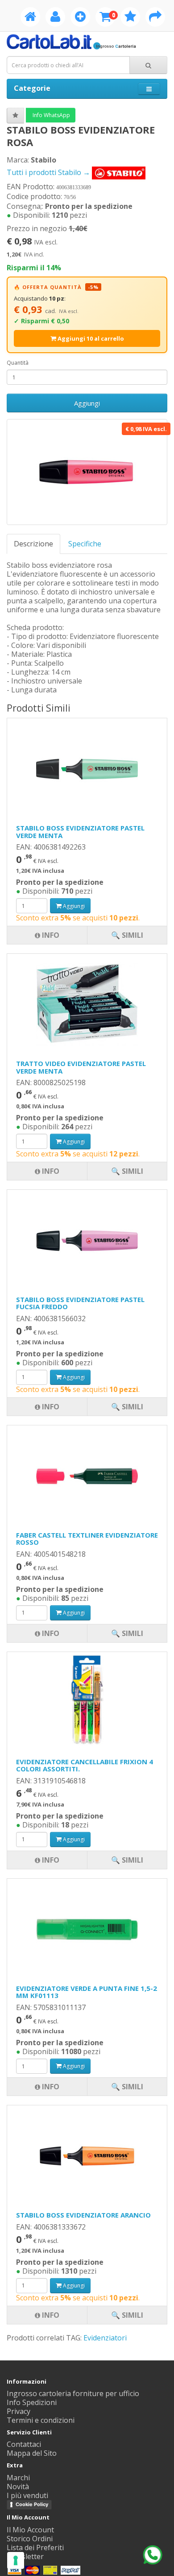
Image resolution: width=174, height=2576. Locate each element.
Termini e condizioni (41, 2420)
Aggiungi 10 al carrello (90, 338)
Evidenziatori (105, 2338)
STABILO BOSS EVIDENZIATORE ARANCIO (83, 2215)
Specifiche (85, 544)
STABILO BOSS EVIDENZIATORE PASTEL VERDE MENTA (80, 832)
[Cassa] (155, 18)
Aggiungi (87, 403)
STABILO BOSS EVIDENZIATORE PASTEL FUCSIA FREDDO (80, 1303)
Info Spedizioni (32, 2402)
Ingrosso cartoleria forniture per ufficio (73, 2393)
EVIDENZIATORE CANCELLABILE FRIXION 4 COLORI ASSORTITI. (85, 1765)
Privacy (19, 2411)
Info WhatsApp (51, 115)
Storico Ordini (30, 2539)
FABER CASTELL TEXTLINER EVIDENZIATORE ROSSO (87, 1539)
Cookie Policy (32, 2504)
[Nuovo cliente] (80, 18)
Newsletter (25, 2556)
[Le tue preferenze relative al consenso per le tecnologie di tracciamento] (16, 2560)
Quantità (18, 363)
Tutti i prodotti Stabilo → (49, 172)
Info (50, 2315)
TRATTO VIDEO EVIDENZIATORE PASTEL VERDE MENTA (81, 1067)
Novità (18, 2486)
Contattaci (24, 2444)
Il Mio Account (30, 2530)
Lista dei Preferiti (35, 2548)
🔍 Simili (127, 2315)
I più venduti (27, 2495)
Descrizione (33, 544)
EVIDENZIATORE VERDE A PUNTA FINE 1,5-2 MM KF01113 (87, 1992)
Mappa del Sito (32, 2453)
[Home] (30, 18)
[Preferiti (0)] (130, 18)
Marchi (18, 2478)
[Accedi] (55, 18)
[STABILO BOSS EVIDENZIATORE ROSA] (87, 472)
